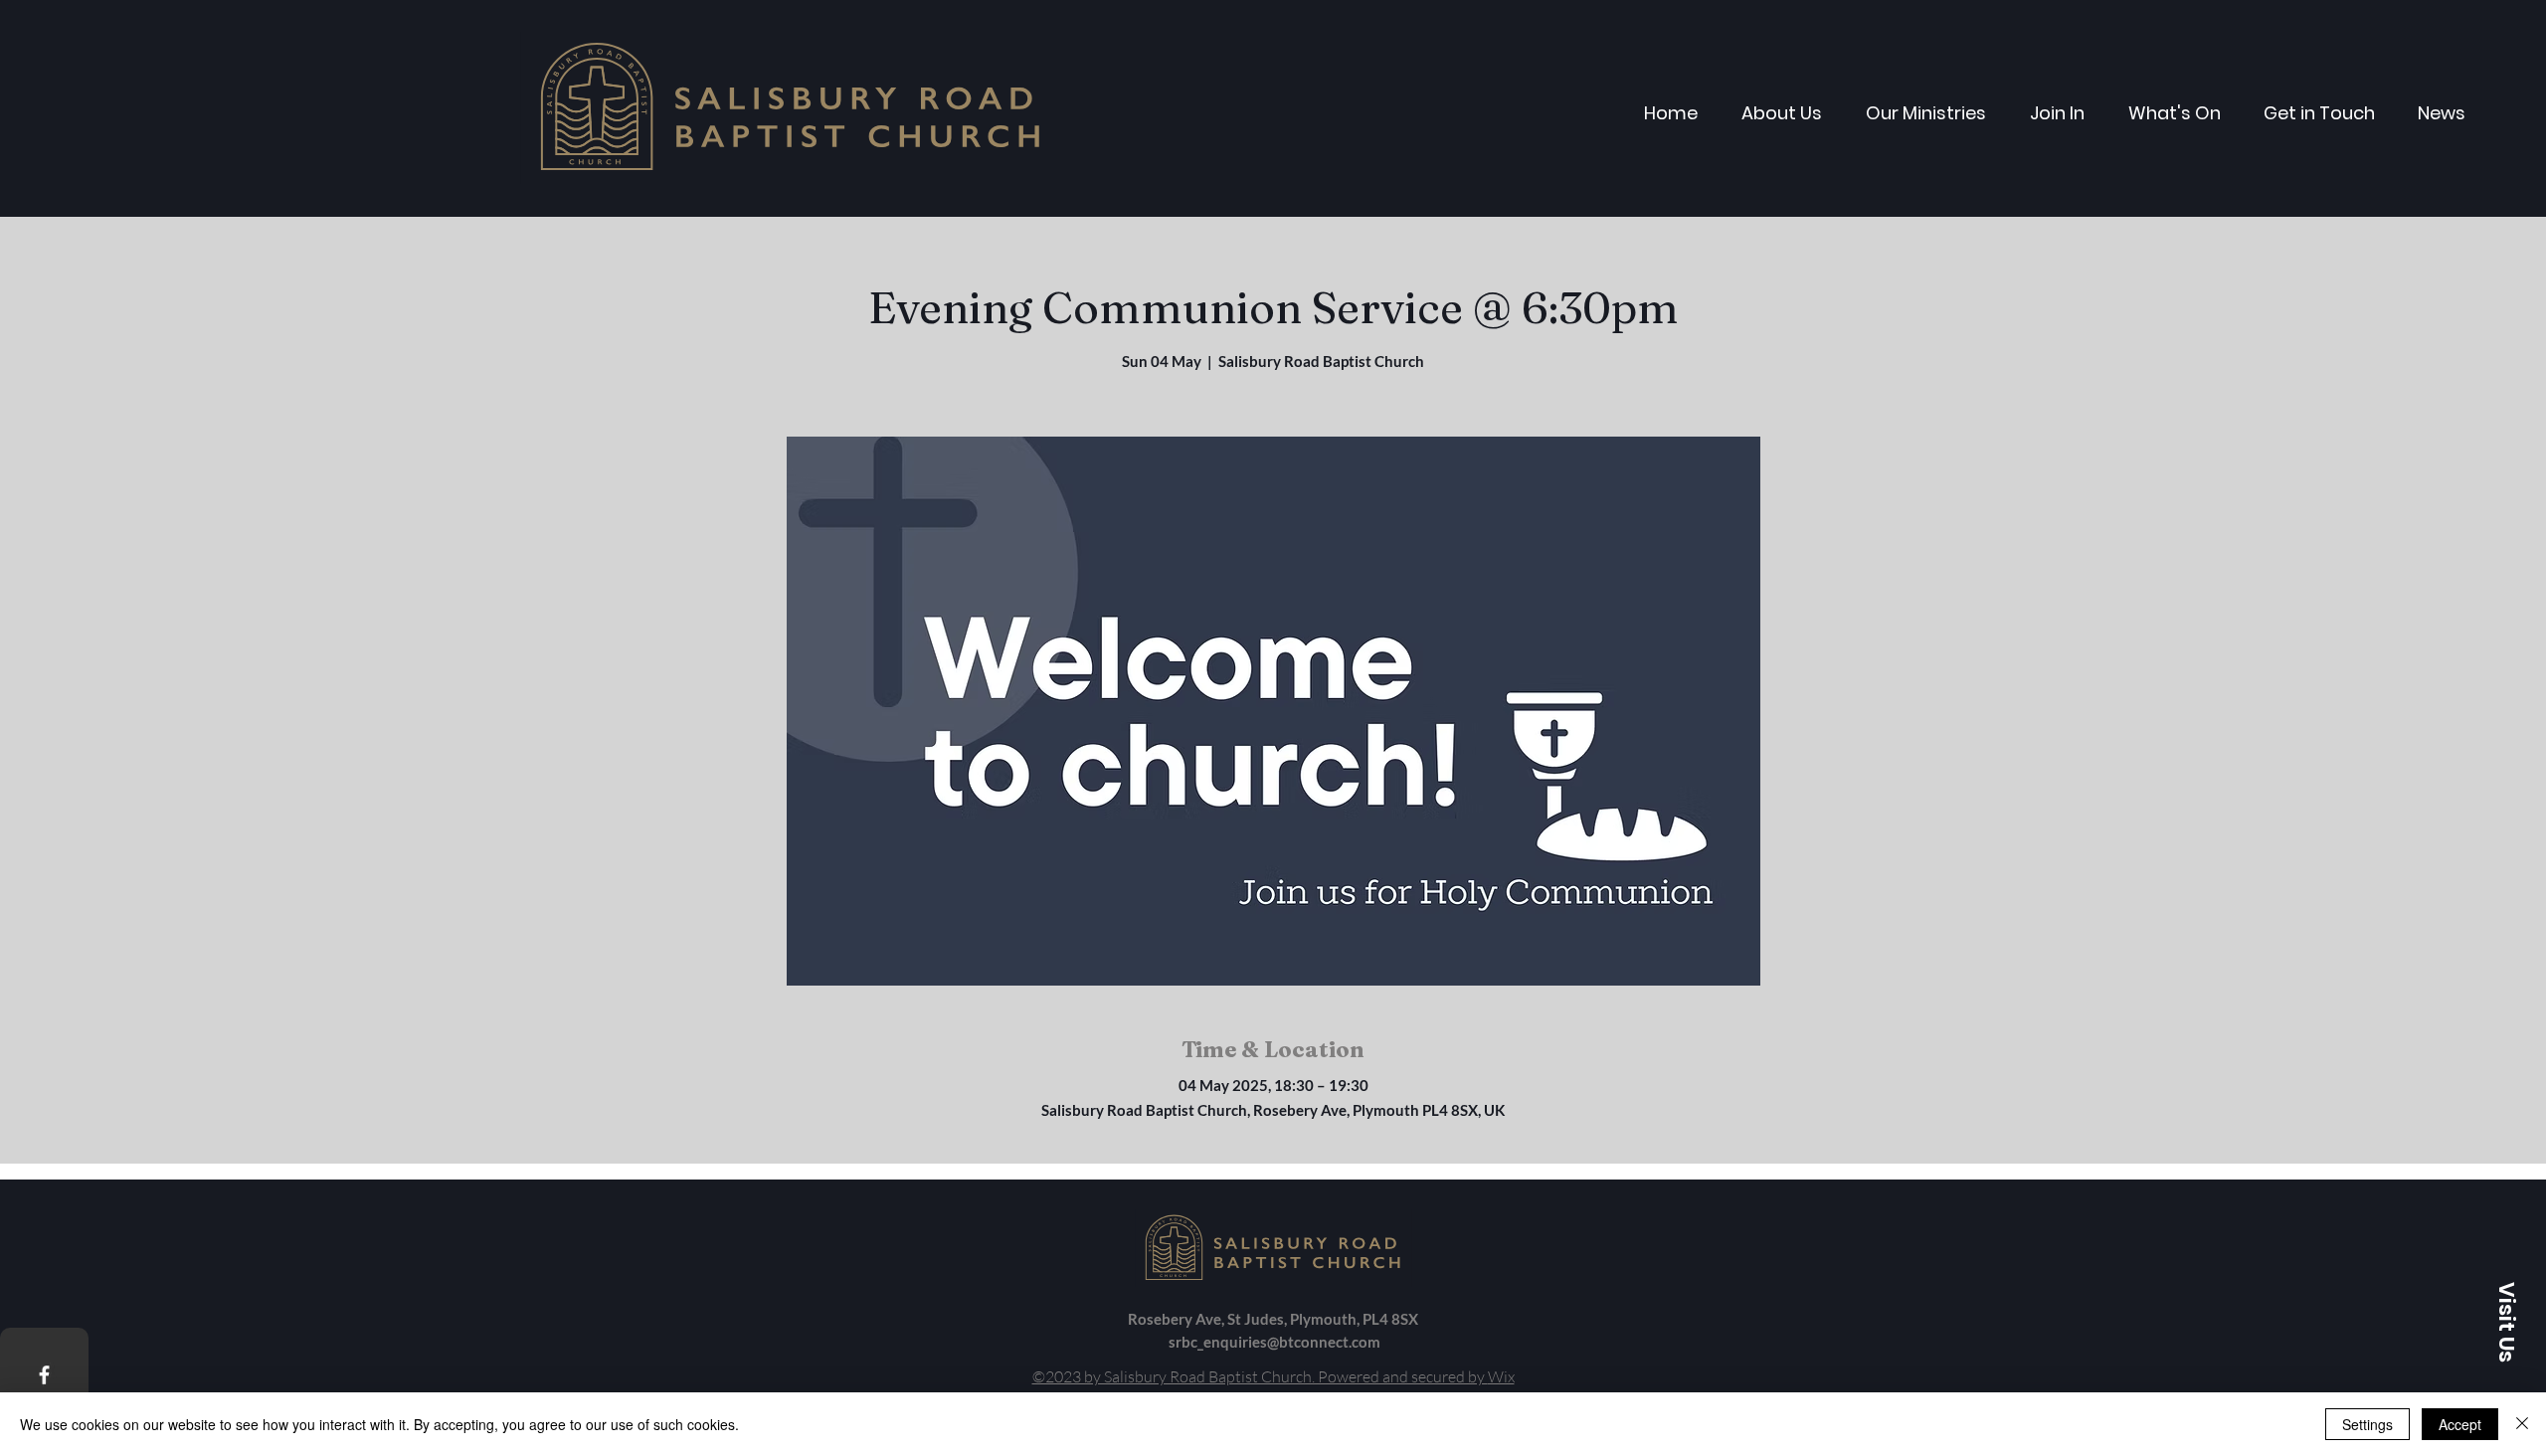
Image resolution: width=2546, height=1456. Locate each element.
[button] (2506, 1322)
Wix (1501, 1376)
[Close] (2522, 1424)
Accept (2460, 1424)
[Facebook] (44, 1375)
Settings (2367, 1424)
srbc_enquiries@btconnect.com (1274, 1342)
